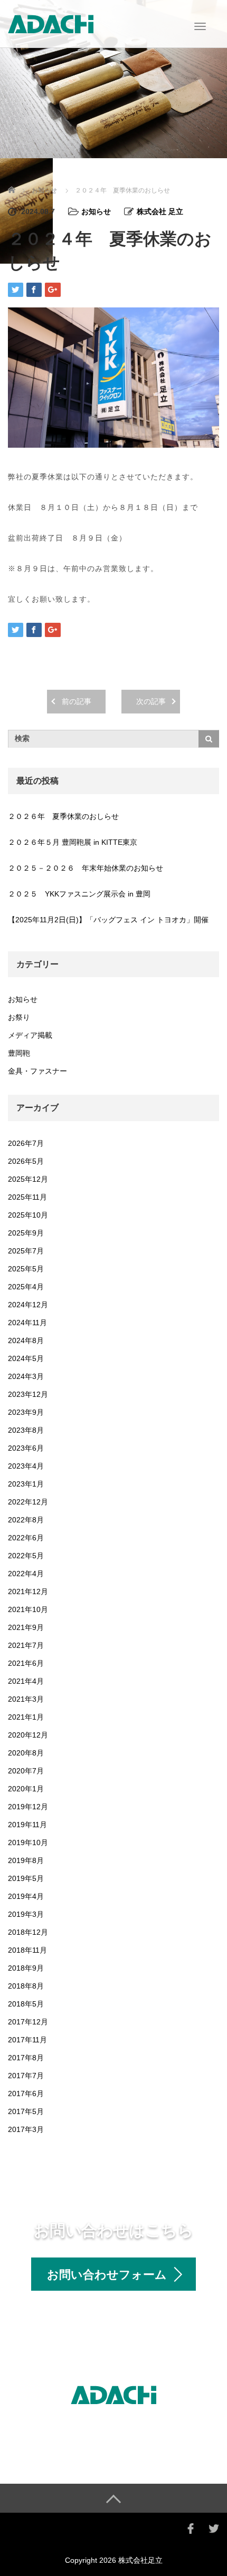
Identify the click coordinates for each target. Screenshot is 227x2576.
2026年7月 (26, 1143)
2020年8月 (26, 1753)
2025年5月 (26, 1269)
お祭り (19, 1017)
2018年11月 (27, 1950)
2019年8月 (26, 1860)
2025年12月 (28, 1179)
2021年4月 (26, 1681)
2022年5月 (26, 1556)
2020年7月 (26, 1771)
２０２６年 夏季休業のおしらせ (63, 816)
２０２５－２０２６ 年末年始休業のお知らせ (86, 868)
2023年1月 (26, 1484)
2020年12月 (28, 1735)
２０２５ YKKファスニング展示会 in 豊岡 (79, 894)
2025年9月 (26, 1233)
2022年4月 (26, 1574)
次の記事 (151, 701)
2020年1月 (26, 1789)
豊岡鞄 (19, 1053)
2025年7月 (26, 1251)
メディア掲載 (30, 1035)
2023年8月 (26, 1430)
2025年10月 (28, 1215)
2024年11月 (27, 1323)
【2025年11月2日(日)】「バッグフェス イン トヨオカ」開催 (108, 920)
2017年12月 (28, 2022)
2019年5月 (26, 1878)
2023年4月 (26, 1466)
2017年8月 (26, 2058)
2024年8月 (26, 1340)
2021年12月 (28, 1591)
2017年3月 (26, 2129)
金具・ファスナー (37, 1071)
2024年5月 (26, 1358)
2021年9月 (26, 1627)
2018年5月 (26, 2004)
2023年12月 (28, 1394)
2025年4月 (26, 1287)
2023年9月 (26, 1412)
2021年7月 (26, 1645)
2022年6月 (26, 1538)
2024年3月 (26, 1376)
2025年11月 (27, 1197)
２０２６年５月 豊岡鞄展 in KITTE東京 (73, 842)
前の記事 (77, 701)
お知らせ (44, 190)
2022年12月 (28, 1502)
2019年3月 (26, 1914)
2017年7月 (26, 2076)
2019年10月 (28, 1842)
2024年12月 (28, 1305)
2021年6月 (26, 1663)
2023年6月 (26, 1448)
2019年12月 (28, 1807)
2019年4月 (26, 1896)
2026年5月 (26, 1161)
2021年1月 (26, 1717)
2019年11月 (27, 1825)
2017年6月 (26, 2093)
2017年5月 (26, 2111)
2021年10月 (28, 1609)
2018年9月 (26, 1968)
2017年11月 (27, 2040)
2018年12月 (28, 1932)
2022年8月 (26, 1520)
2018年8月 (26, 1986)
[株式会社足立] (51, 23)
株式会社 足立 (160, 211)
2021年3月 (26, 1699)
